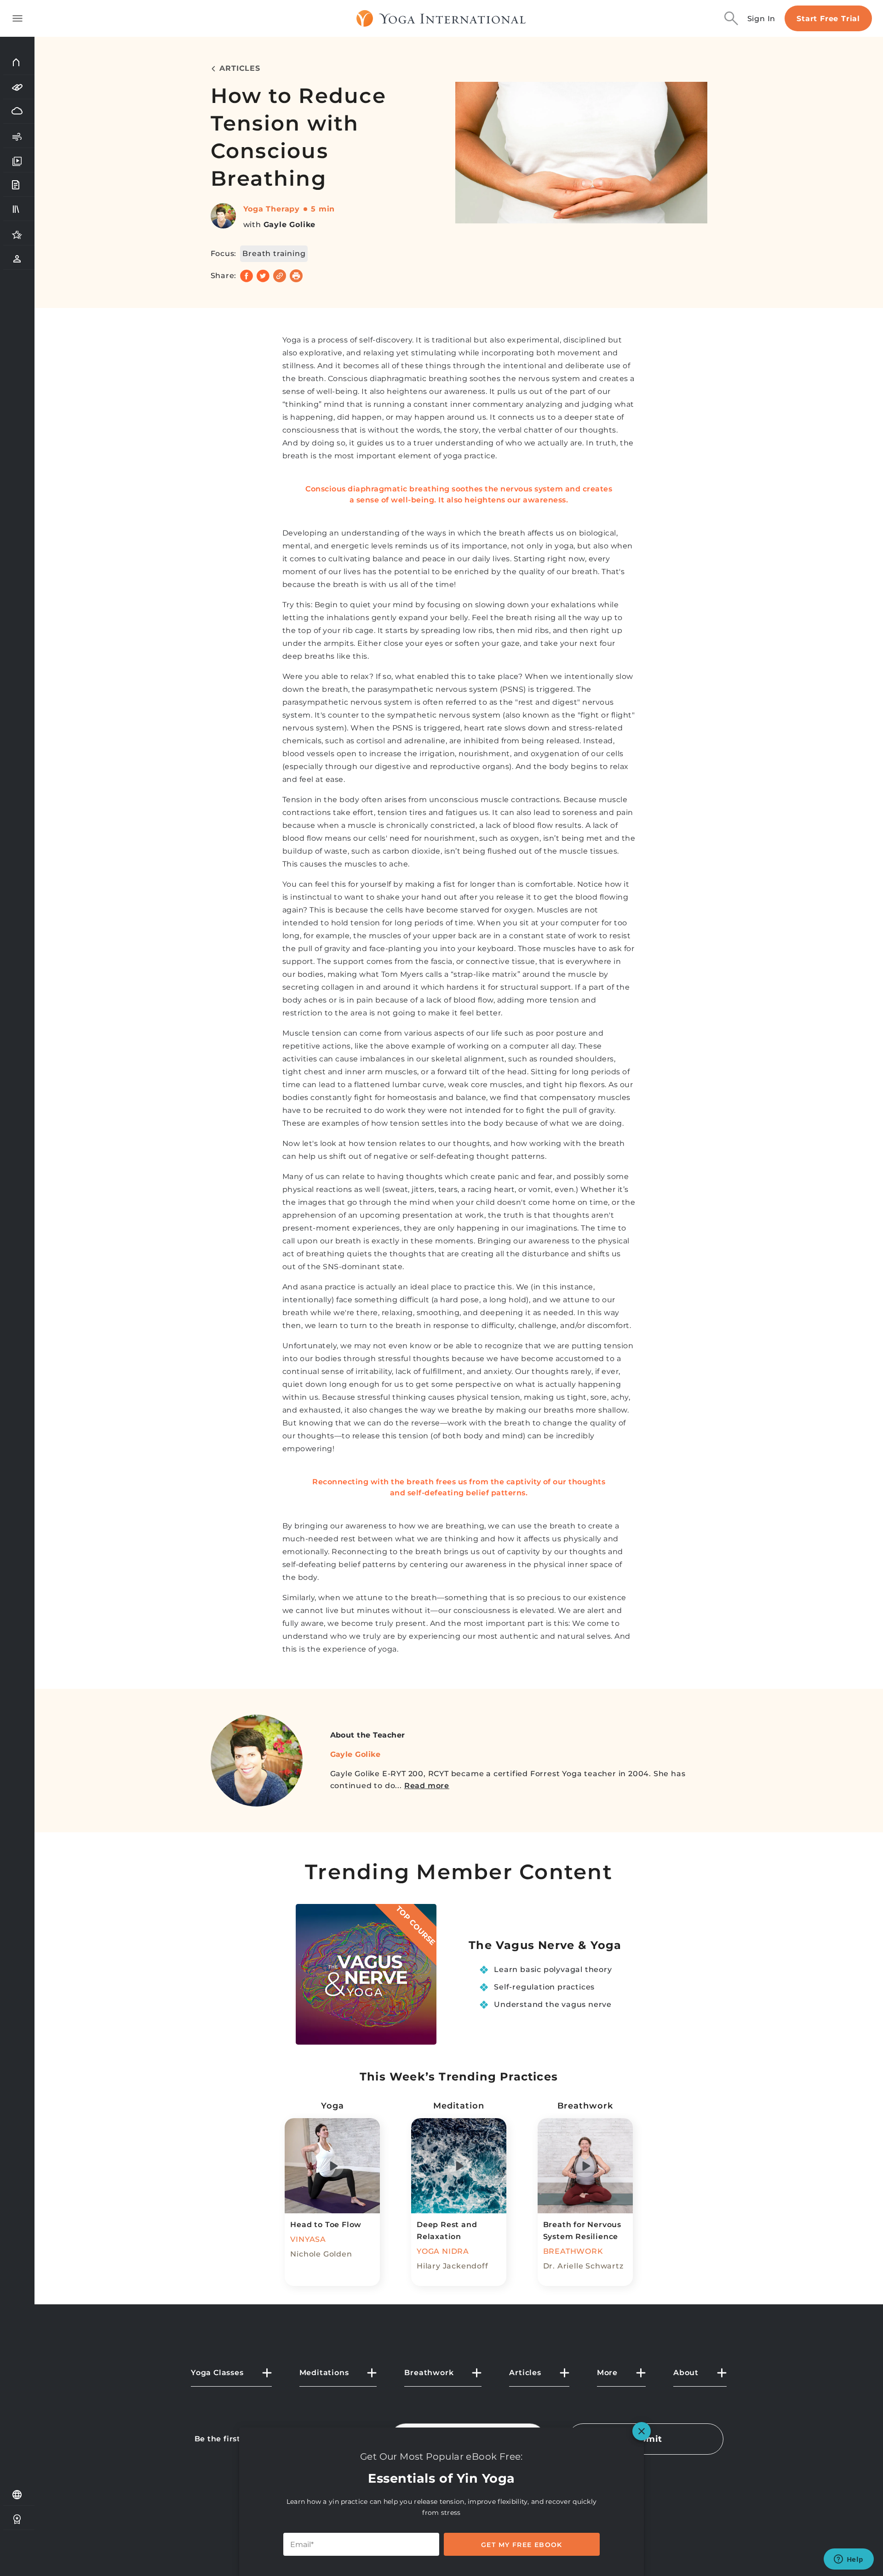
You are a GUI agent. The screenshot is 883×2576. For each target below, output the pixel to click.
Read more (427, 1786)
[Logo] (441, 18)
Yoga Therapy (272, 209)
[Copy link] (280, 276)
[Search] (731, 18)
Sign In (762, 19)
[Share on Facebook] (247, 276)
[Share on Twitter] (263, 276)
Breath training (274, 254)
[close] (642, 2431)
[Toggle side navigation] (17, 18)
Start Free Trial (828, 19)
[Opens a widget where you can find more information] (849, 2560)
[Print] (296, 276)
